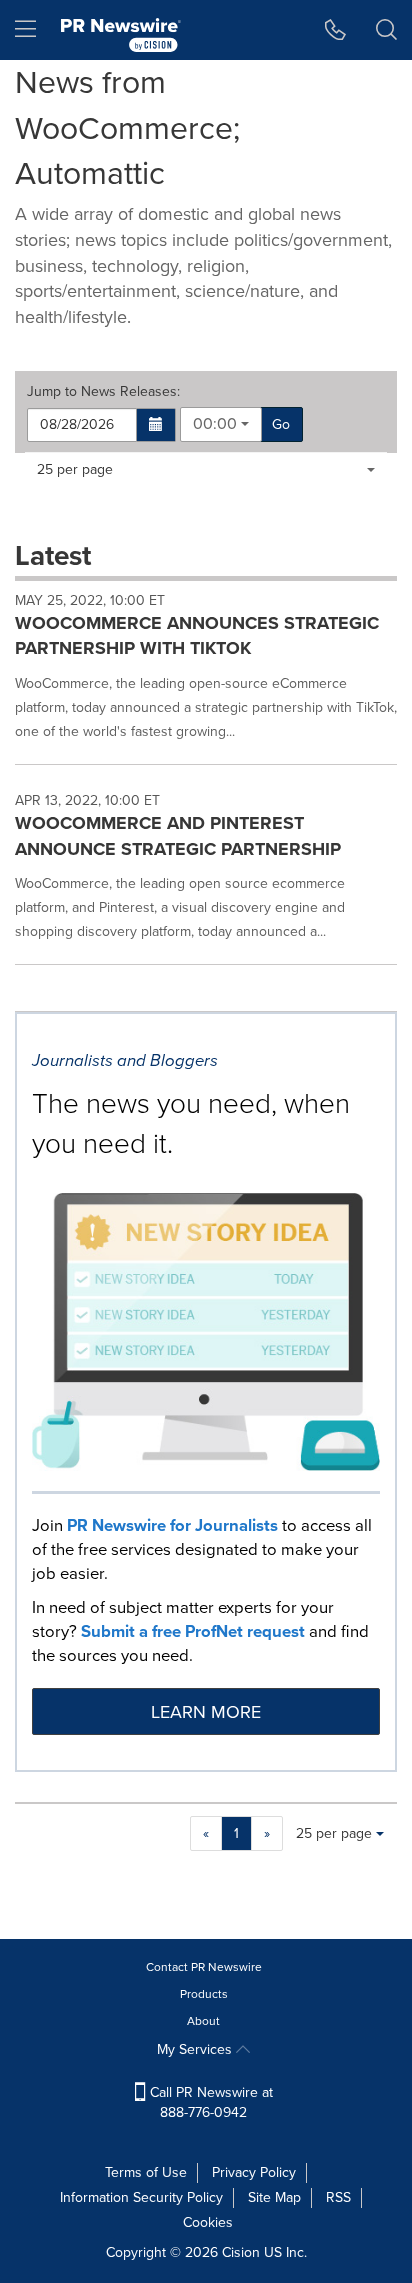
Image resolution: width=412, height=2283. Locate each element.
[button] (156, 425)
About (203, 2021)
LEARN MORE (206, 1712)
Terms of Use (146, 2172)
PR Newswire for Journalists (172, 1525)
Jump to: (103, 392)
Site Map (274, 2197)
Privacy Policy (254, 2172)
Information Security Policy (141, 2197)
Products (204, 1994)
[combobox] (221, 424)
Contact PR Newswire (204, 1967)
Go (281, 424)
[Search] (386, 30)
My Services (196, 2049)
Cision (241, 2252)
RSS (338, 2197)
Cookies (208, 2222)
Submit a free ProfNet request (193, 1631)
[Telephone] (335, 30)
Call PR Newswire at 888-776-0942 (209, 2102)
